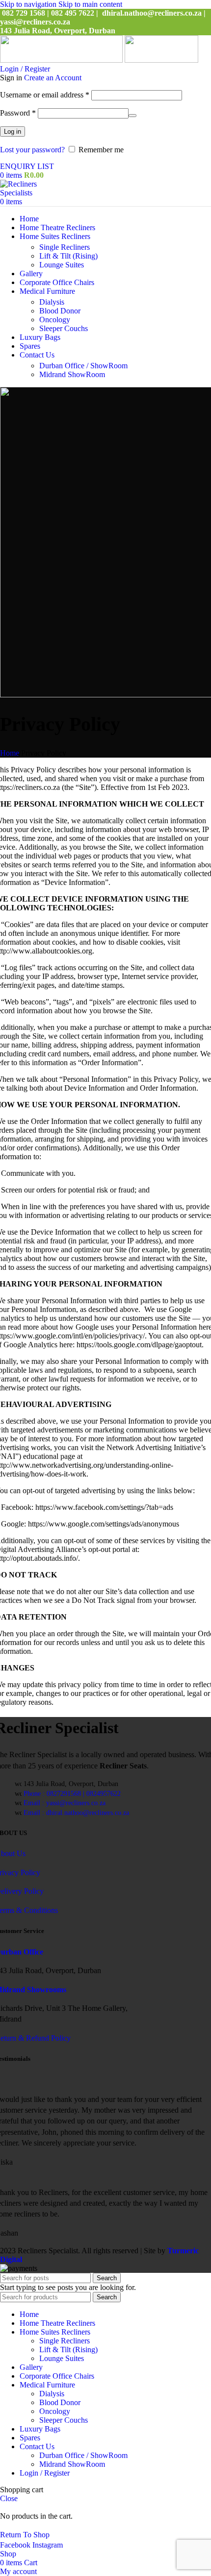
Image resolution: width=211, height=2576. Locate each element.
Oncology (55, 320)
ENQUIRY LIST (27, 166)
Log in (13, 131)
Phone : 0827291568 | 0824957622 (72, 1794)
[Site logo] (62, 60)
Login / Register (45, 2473)
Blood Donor (60, 311)
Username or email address (45, 95)
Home (10, 753)
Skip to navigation (29, 4)
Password (18, 113)
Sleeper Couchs (64, 328)
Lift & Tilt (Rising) (68, 256)
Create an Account (53, 78)
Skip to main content (90, 4)
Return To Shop (25, 2535)
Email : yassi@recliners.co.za (65, 1803)
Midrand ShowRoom (72, 374)
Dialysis (52, 302)
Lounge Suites (62, 265)
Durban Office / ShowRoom (83, 366)
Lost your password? (32, 150)
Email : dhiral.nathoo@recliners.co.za (76, 1813)
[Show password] (132, 116)
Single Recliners (65, 247)
